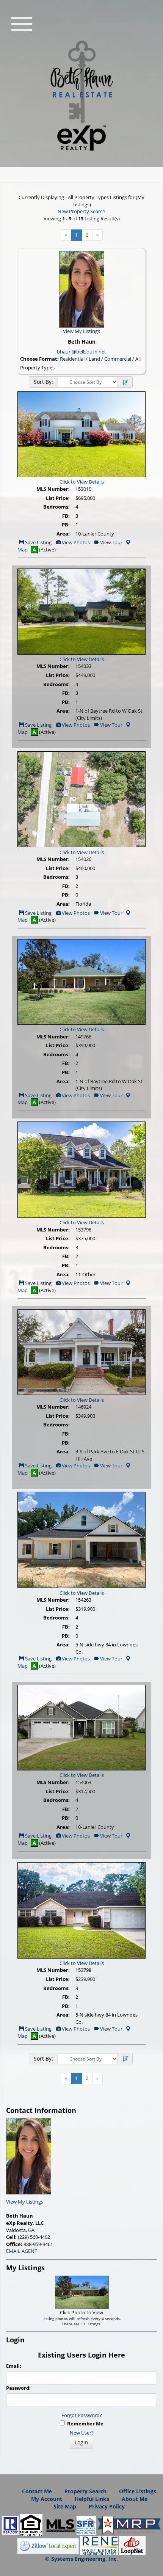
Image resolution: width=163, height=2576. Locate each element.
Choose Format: (39, 359)
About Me (135, 2499)
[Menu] (22, 23)
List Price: (58, 498)
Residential (72, 359)
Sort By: (43, 382)
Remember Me (84, 2424)
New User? (82, 2433)
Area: (63, 534)
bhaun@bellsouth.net (81, 352)
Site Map (65, 2506)
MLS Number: (53, 489)
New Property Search (81, 211)
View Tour (111, 542)
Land (94, 359)
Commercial (118, 359)
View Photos (75, 542)
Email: (14, 2366)
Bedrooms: (56, 507)
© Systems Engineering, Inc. (81, 2559)
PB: (66, 525)
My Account (47, 2499)
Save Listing (38, 542)
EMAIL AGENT (22, 2251)
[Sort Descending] (125, 382)
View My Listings (25, 2202)
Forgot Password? (82, 2415)
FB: (66, 516)
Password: (18, 2388)
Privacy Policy (107, 2506)
